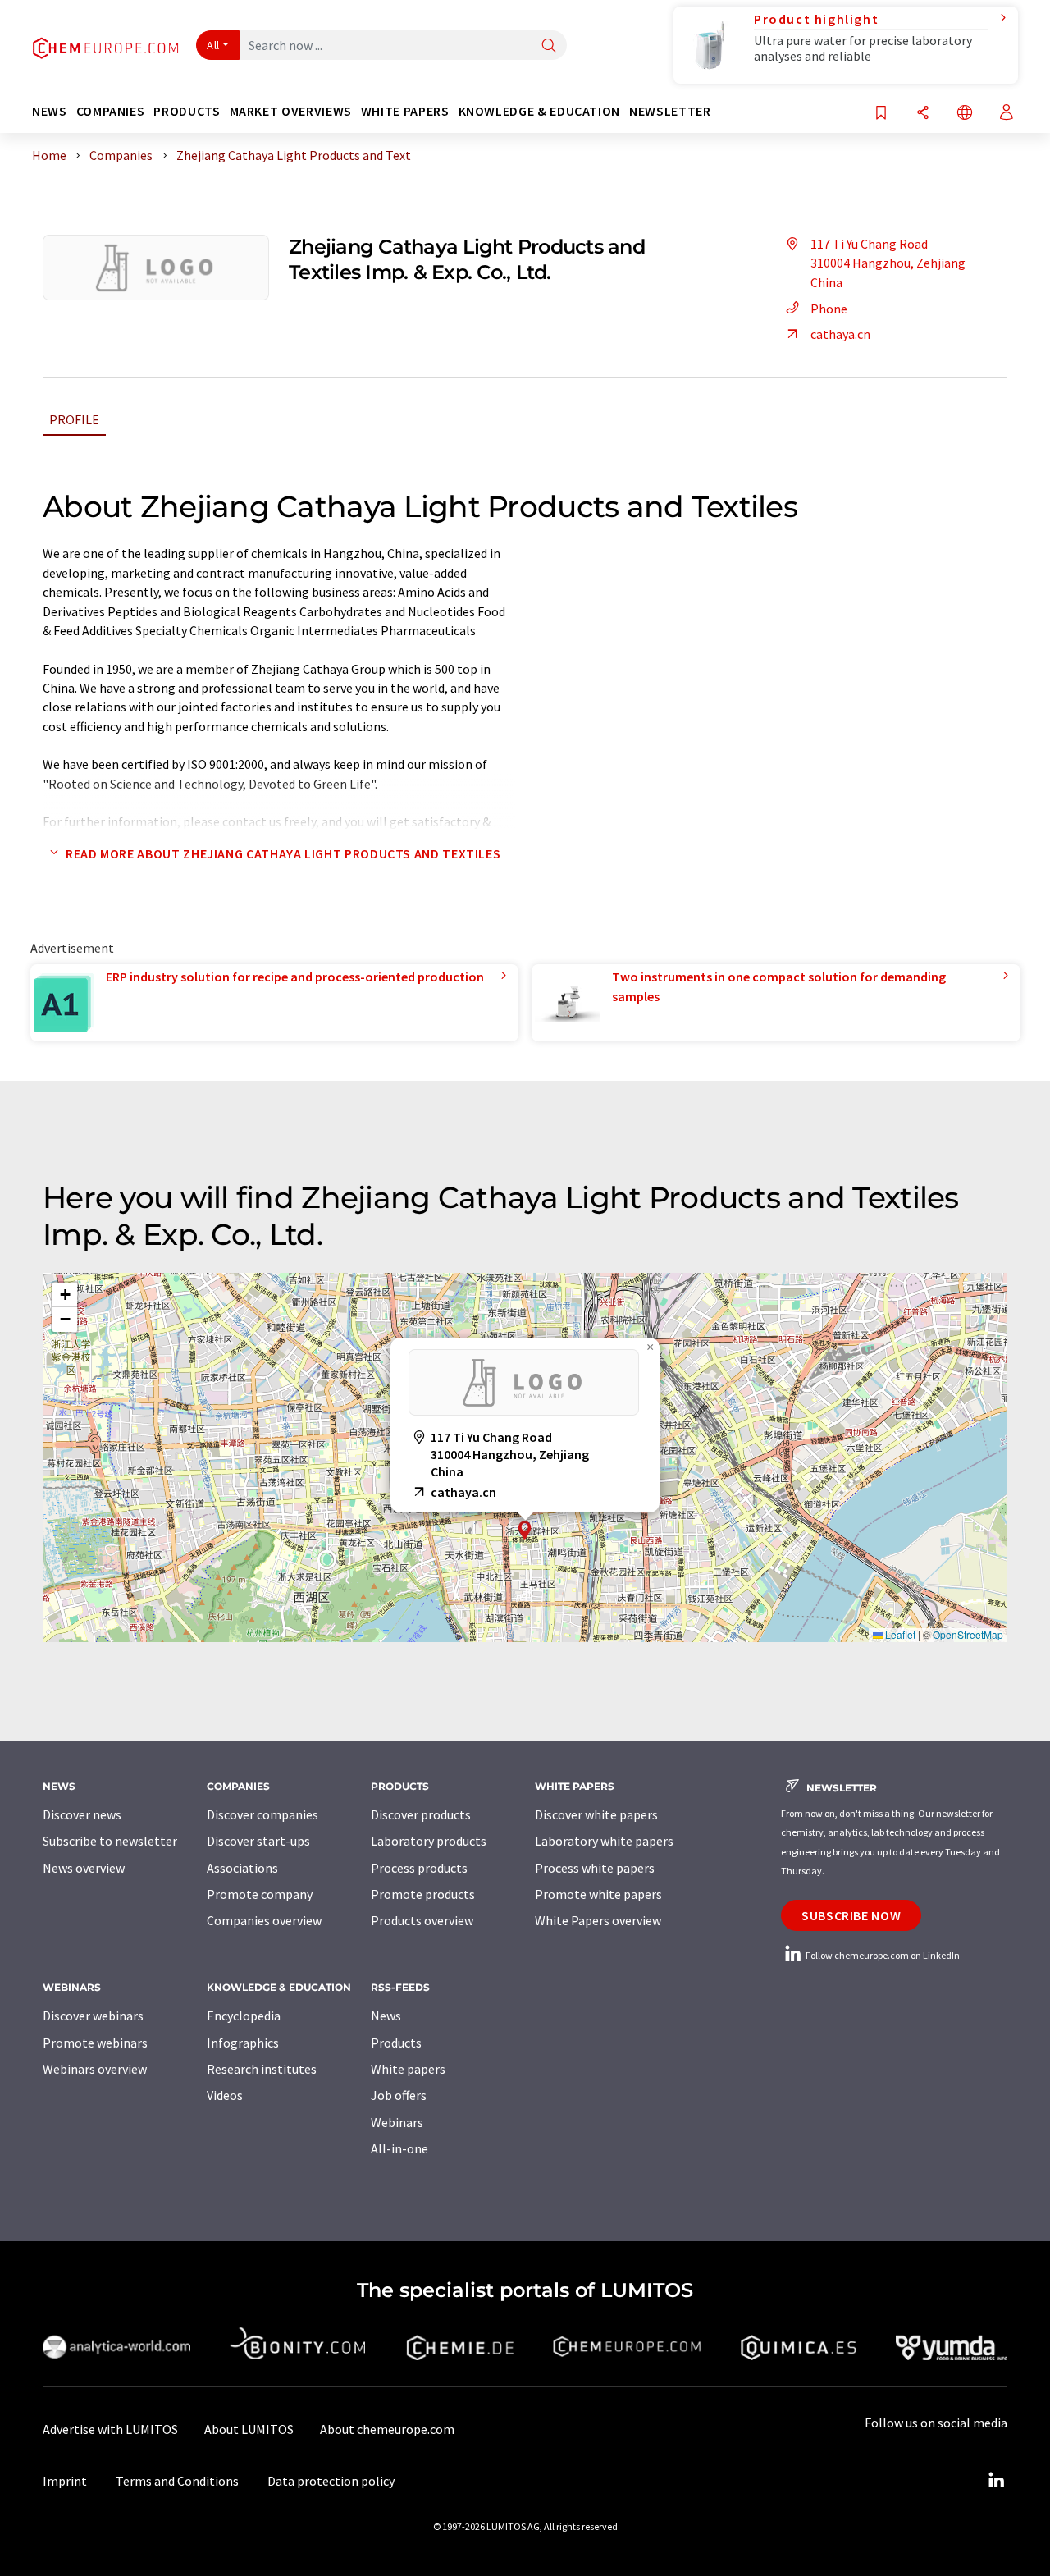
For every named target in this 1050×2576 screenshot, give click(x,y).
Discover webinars (93, 2016)
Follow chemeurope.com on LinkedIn (882, 1955)
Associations (242, 1868)
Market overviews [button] (291, 111)
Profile (74, 419)
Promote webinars (95, 2043)
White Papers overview (598, 1920)
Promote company (260, 1894)
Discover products (421, 1814)
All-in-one (399, 2148)
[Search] (549, 46)
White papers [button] (405, 111)
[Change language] (965, 114)
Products (396, 2043)
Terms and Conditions (177, 2481)
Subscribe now (851, 1915)
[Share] (923, 114)
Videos (225, 2095)
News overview (84, 1868)
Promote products (423, 1894)
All (213, 45)
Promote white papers (598, 1894)
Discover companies (262, 1814)
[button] (525, 1530)
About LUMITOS (249, 2429)
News (386, 2016)
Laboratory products (429, 1841)
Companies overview (264, 1920)
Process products (419, 1868)
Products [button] (187, 111)
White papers (408, 2069)
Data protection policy (331, 2481)
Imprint (65, 2481)
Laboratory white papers (604, 1841)
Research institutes (262, 2069)
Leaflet (899, 1634)
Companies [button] (111, 111)
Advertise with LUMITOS (110, 2429)
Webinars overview (95, 2069)
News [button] (50, 111)
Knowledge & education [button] (539, 111)
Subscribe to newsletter (110, 1841)
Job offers (399, 2095)
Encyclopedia (244, 2016)
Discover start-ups (258, 1841)
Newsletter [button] (670, 111)
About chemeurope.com (387, 2429)
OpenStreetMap (968, 1634)
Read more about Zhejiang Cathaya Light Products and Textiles (283, 853)
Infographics (243, 2043)
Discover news (82, 1814)
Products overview (422, 1920)
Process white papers (595, 1868)
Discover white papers (596, 1814)
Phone (829, 309)
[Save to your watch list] (881, 114)
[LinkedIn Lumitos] (996, 2481)
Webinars (397, 2122)
